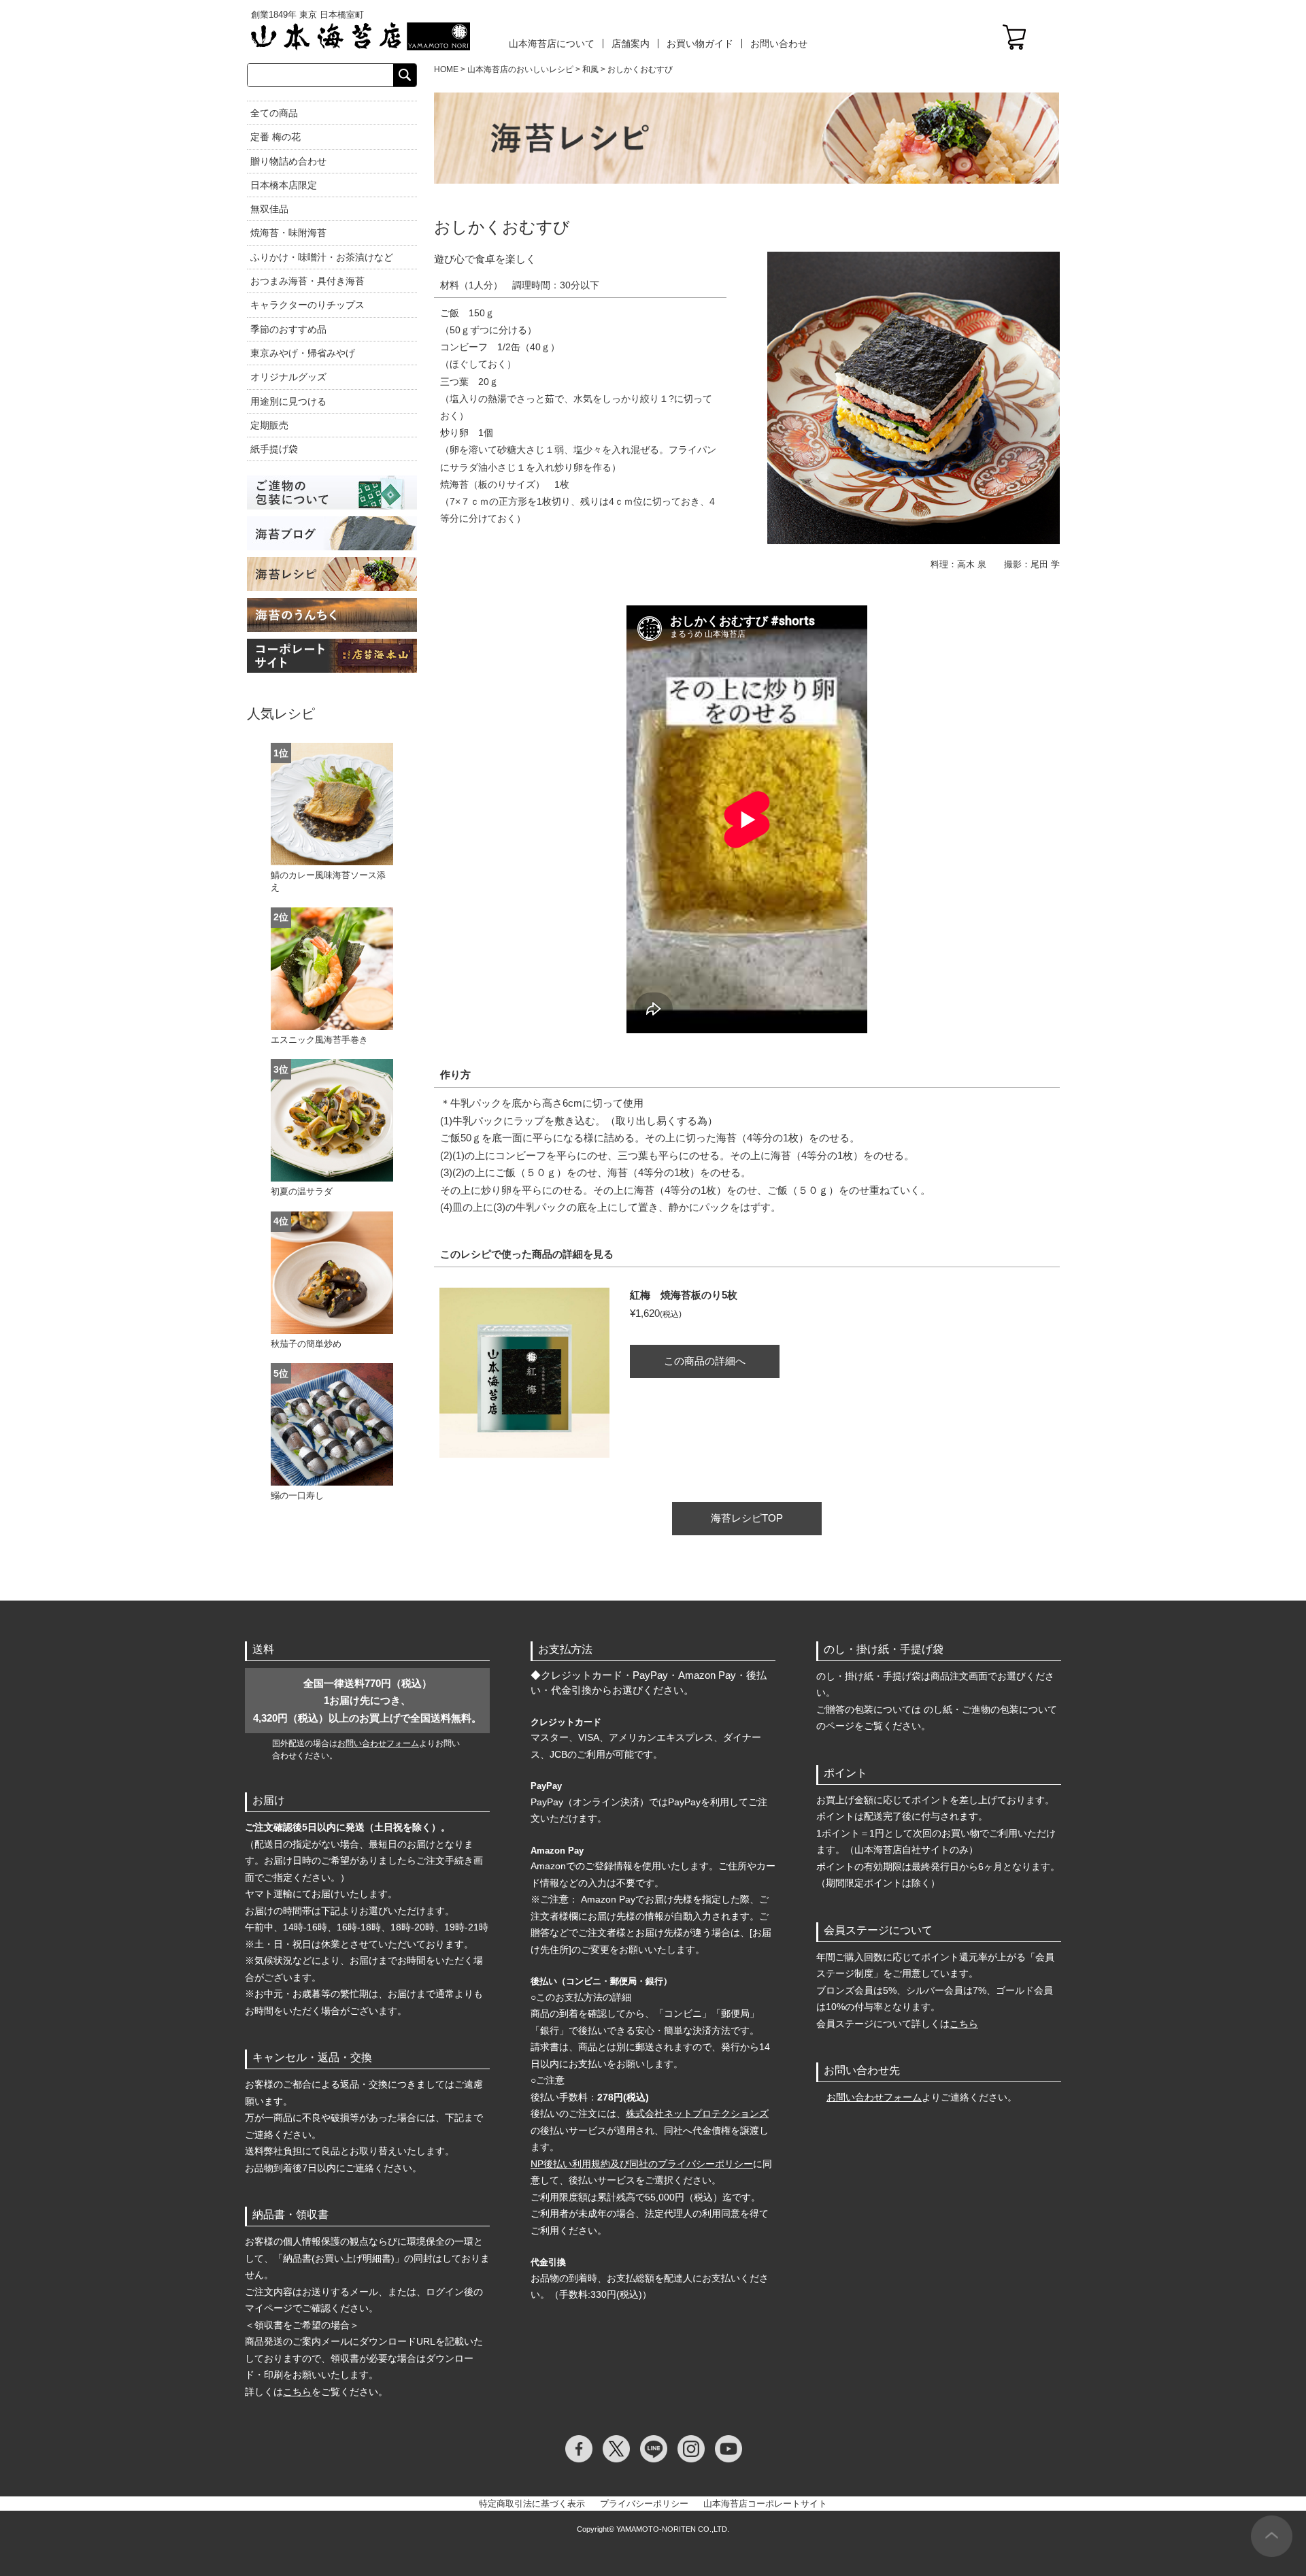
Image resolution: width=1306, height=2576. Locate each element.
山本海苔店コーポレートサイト (765, 2504)
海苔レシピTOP (747, 1518)
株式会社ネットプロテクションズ (697, 2113)
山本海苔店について (552, 44)
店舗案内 (631, 44)
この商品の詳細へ (705, 1361)
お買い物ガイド (700, 44)
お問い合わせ (779, 44)
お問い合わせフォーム (378, 1743)
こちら (297, 2392)
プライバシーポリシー (644, 2504)
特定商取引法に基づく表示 (532, 2504)
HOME (446, 69)
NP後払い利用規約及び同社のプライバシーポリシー (642, 2164)
